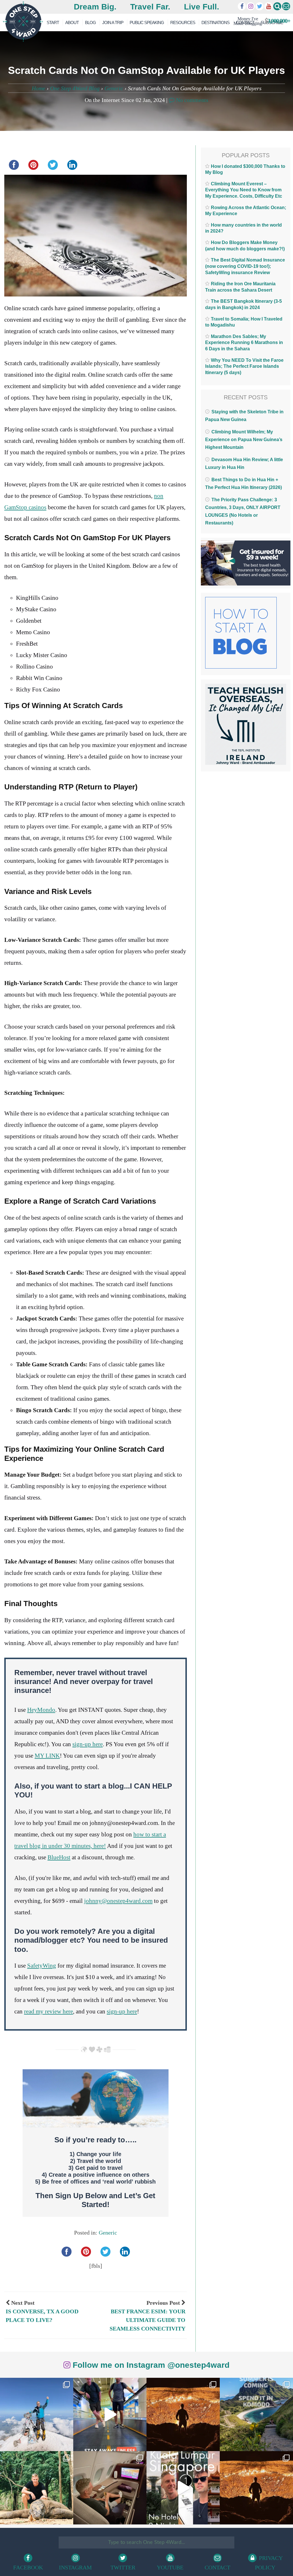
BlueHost (59, 1857)
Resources (183, 22)
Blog (90, 22)
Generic (114, 88)
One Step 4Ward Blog (75, 88)
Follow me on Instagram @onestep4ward (150, 2365)
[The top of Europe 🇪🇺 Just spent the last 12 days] (37, 2414)
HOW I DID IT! (259, 21)
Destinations (215, 22)
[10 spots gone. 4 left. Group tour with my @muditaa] (256, 2414)
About (72, 22)
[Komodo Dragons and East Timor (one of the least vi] (37, 2488)
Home (38, 88)
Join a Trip (113, 22)
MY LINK (47, 1756)
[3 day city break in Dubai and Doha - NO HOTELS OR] (183, 2488)
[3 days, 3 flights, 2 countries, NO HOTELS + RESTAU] (110, 2488)
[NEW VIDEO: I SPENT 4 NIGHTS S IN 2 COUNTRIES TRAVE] (110, 2414)
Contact (217, 2567)
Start (53, 22)
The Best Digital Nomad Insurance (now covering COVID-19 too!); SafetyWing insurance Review (245, 266)
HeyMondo (41, 1710)
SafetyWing (42, 1966)
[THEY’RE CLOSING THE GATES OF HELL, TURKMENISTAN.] (256, 2488)
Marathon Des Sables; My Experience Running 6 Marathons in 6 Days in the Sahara (244, 343)
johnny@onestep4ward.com (118, 1901)
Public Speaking (147, 22)
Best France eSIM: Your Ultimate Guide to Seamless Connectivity (148, 2320)
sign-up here (88, 1744)
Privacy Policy (269, 2563)
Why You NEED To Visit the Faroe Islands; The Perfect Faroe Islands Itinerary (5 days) (244, 366)
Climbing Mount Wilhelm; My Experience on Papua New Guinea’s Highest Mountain (244, 440)
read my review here (48, 2011)
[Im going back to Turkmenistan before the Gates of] (183, 2414)
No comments (191, 100)
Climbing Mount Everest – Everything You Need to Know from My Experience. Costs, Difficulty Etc (244, 190)
